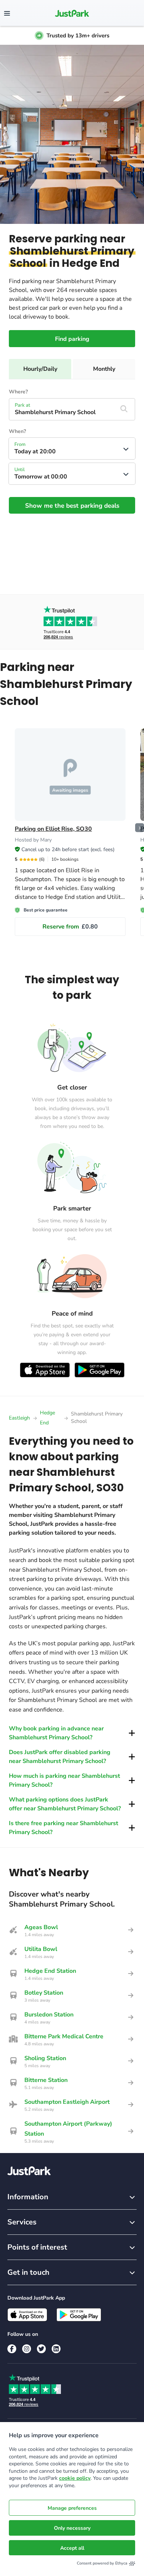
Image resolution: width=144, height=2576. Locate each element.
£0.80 (70, 927)
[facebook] (12, 2349)
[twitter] (41, 2349)
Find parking (72, 339)
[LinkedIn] (56, 2349)
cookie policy (75, 2478)
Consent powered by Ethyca (102, 2563)
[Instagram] (27, 2349)
